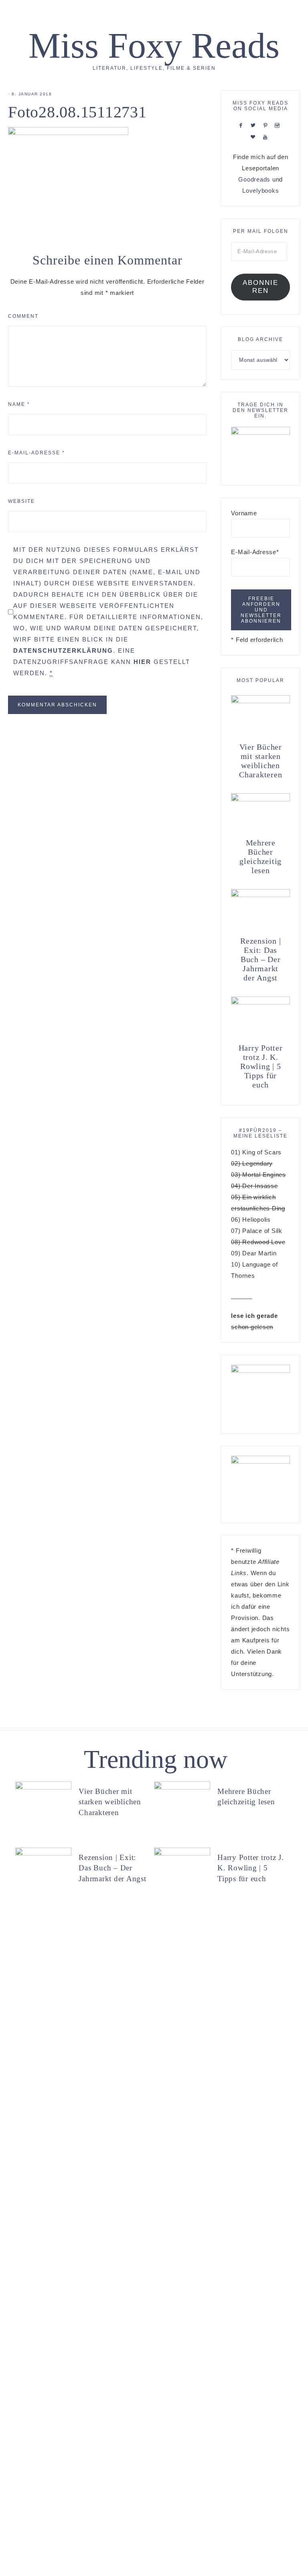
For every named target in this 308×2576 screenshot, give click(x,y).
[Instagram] (279, 125)
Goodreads (254, 179)
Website (21, 501)
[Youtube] (267, 136)
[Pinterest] (267, 125)
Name (19, 404)
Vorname (244, 513)
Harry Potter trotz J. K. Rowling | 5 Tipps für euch (261, 1066)
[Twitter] (255, 125)
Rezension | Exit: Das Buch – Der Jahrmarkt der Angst (260, 959)
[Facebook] (243, 125)
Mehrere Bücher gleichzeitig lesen (260, 856)
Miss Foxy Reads (154, 45)
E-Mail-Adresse (36, 453)
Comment (23, 316)
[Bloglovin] (255, 136)
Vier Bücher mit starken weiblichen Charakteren (260, 761)
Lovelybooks (260, 191)
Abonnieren (260, 287)
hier (142, 662)
